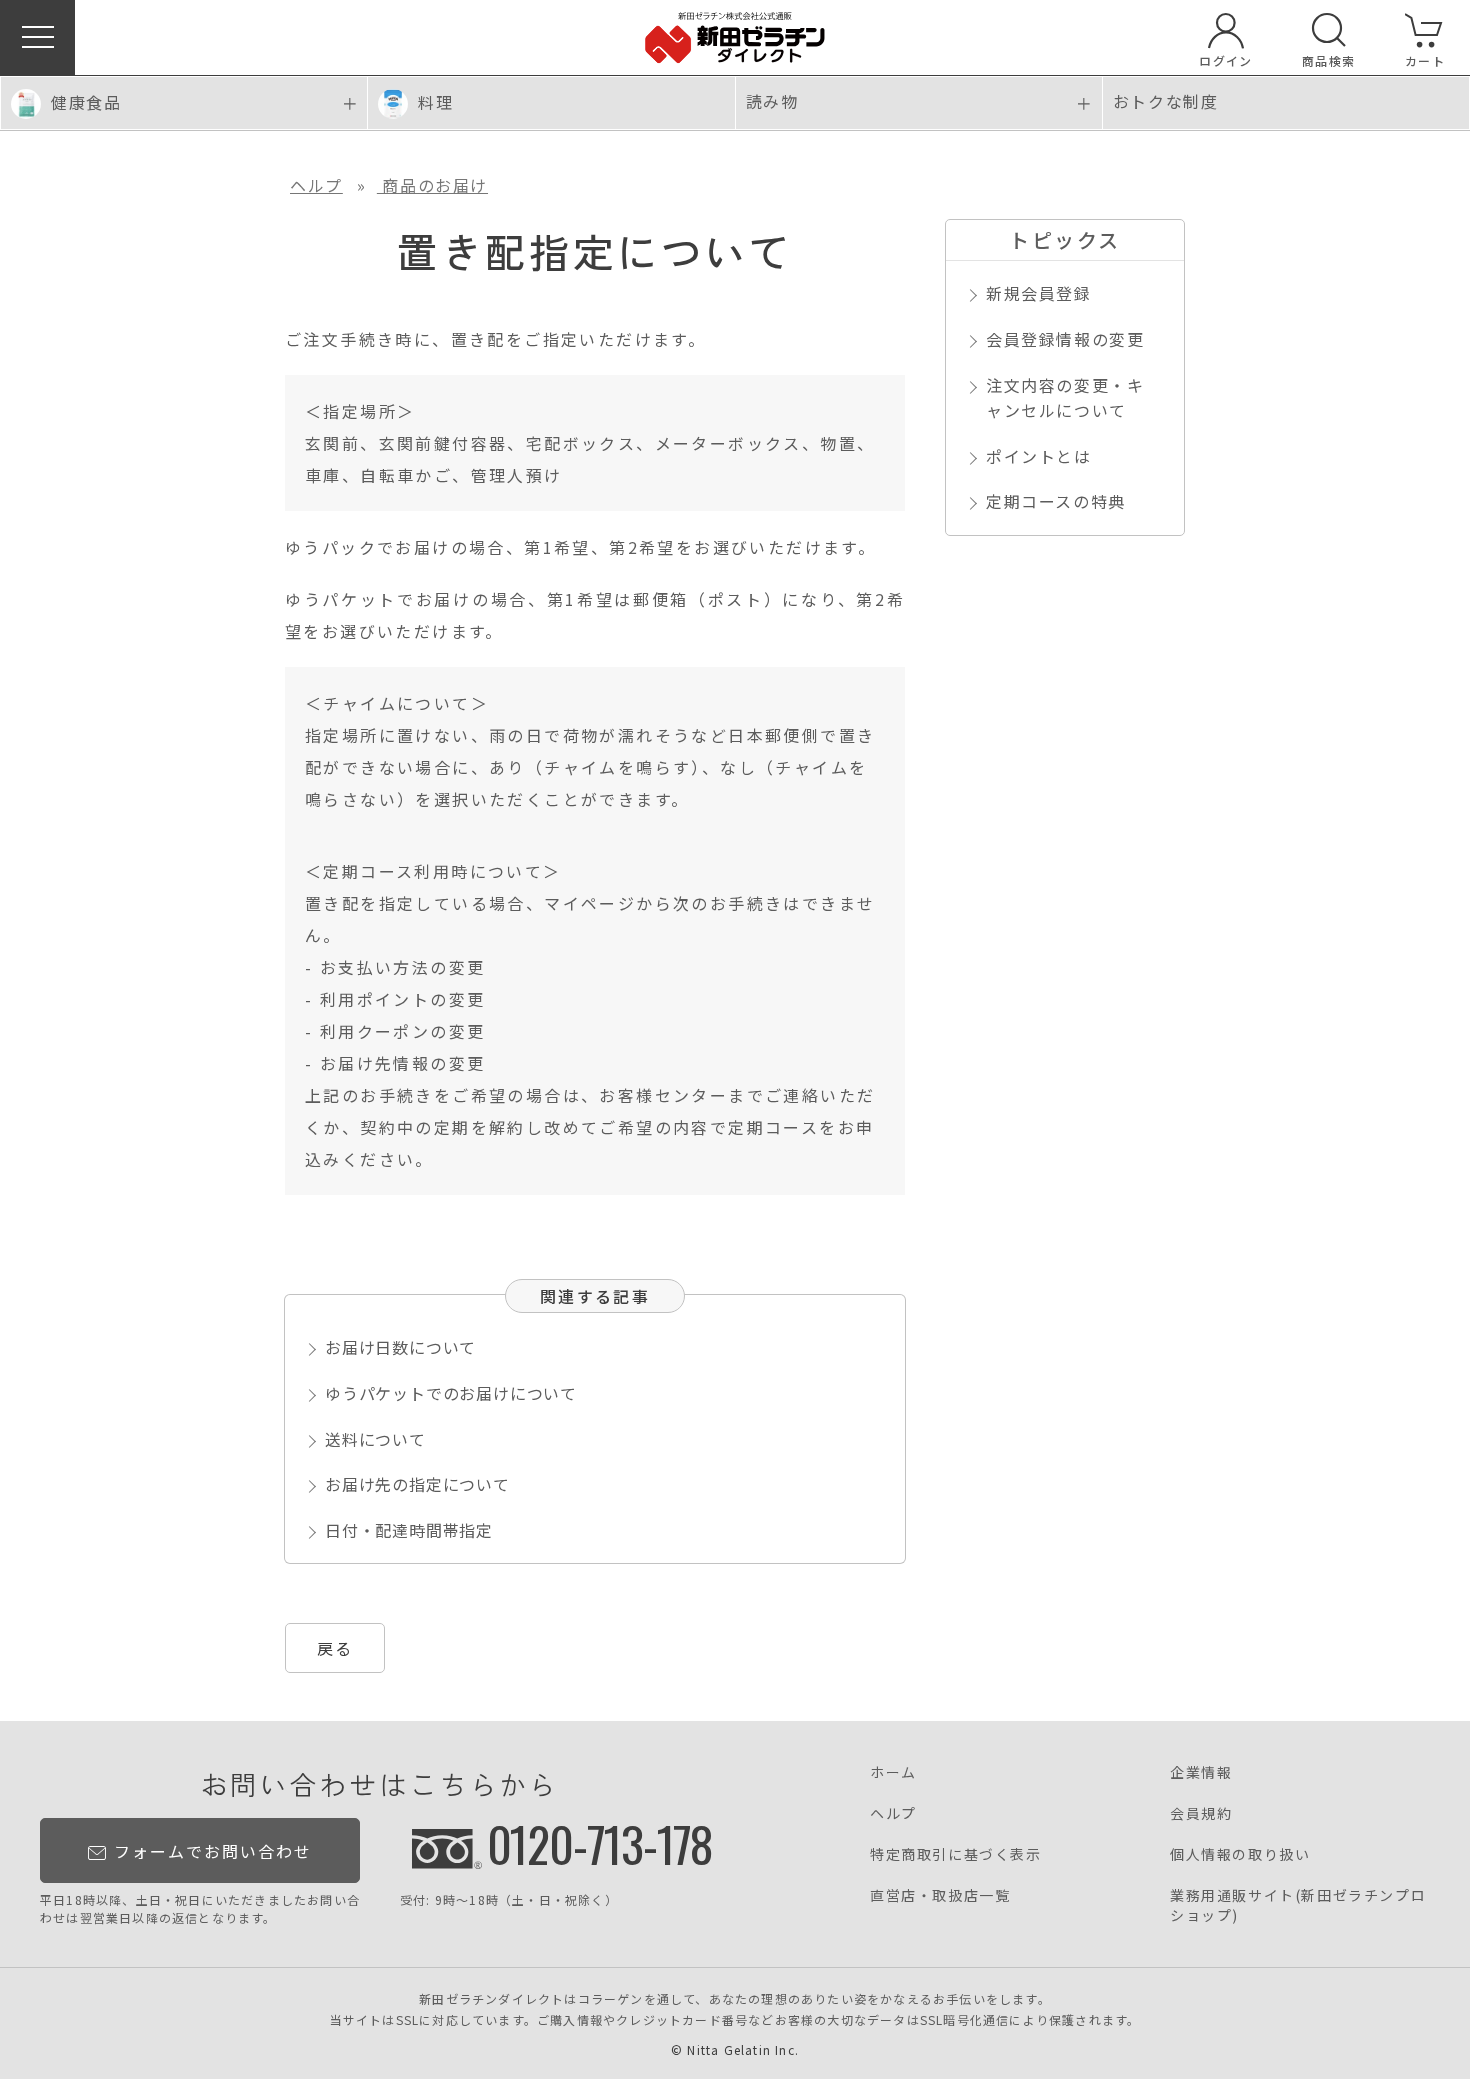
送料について (375, 1439)
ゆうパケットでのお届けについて (451, 1393)
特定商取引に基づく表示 (956, 1854)
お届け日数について (400, 1347)
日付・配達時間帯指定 (409, 1530)
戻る (335, 1648)
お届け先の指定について (417, 1484)
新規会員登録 (1039, 293)
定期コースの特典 (1056, 501)
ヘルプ (316, 185)
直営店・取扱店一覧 (940, 1895)
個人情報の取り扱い (1240, 1854)
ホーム (893, 1772)
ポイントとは (1039, 456)
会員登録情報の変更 (1065, 339)
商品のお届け (432, 185)
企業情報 (1201, 1772)
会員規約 (1201, 1813)
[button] (37, 37)
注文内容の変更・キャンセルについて (1065, 398)
